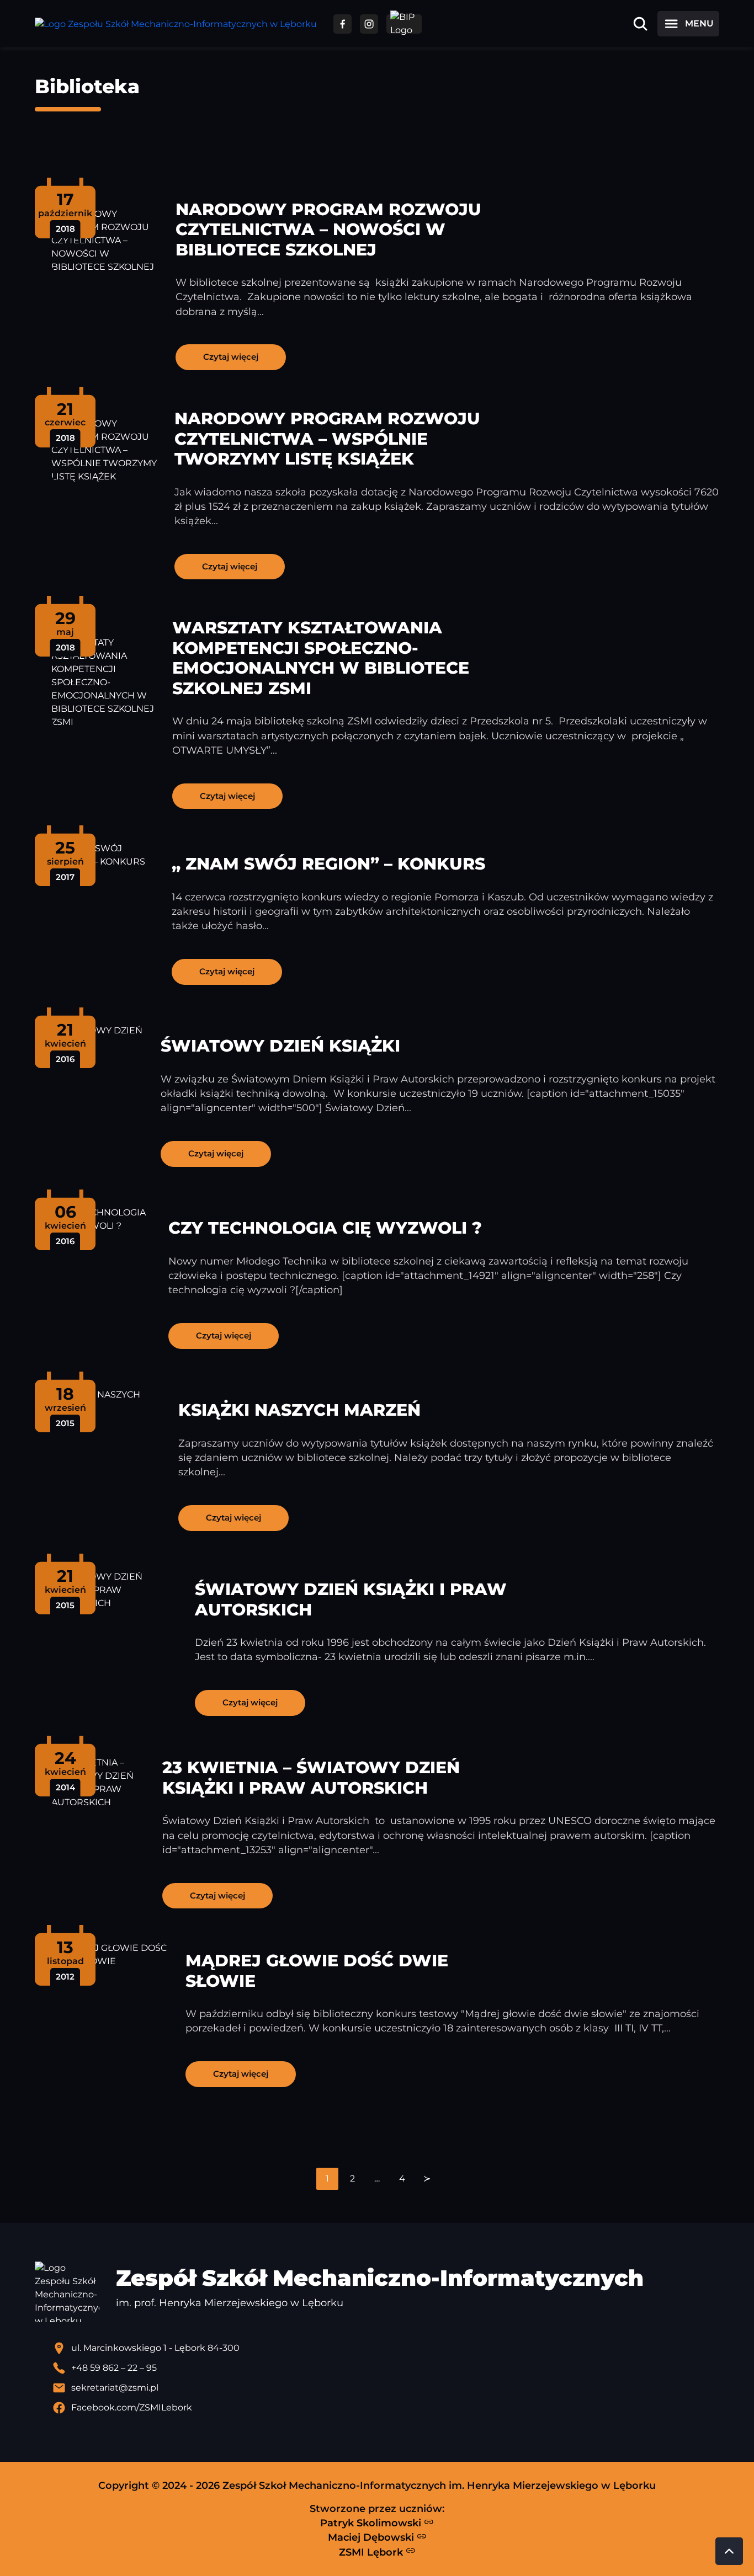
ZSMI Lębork (372, 2552)
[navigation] (377, 2179)
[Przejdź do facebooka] (343, 24)
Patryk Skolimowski (372, 2523)
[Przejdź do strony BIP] (404, 24)
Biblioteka (87, 86)
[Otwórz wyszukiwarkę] (640, 24)
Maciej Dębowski (372, 2537)
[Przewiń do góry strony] (729, 2551)
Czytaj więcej (231, 357)
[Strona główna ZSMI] (176, 24)
